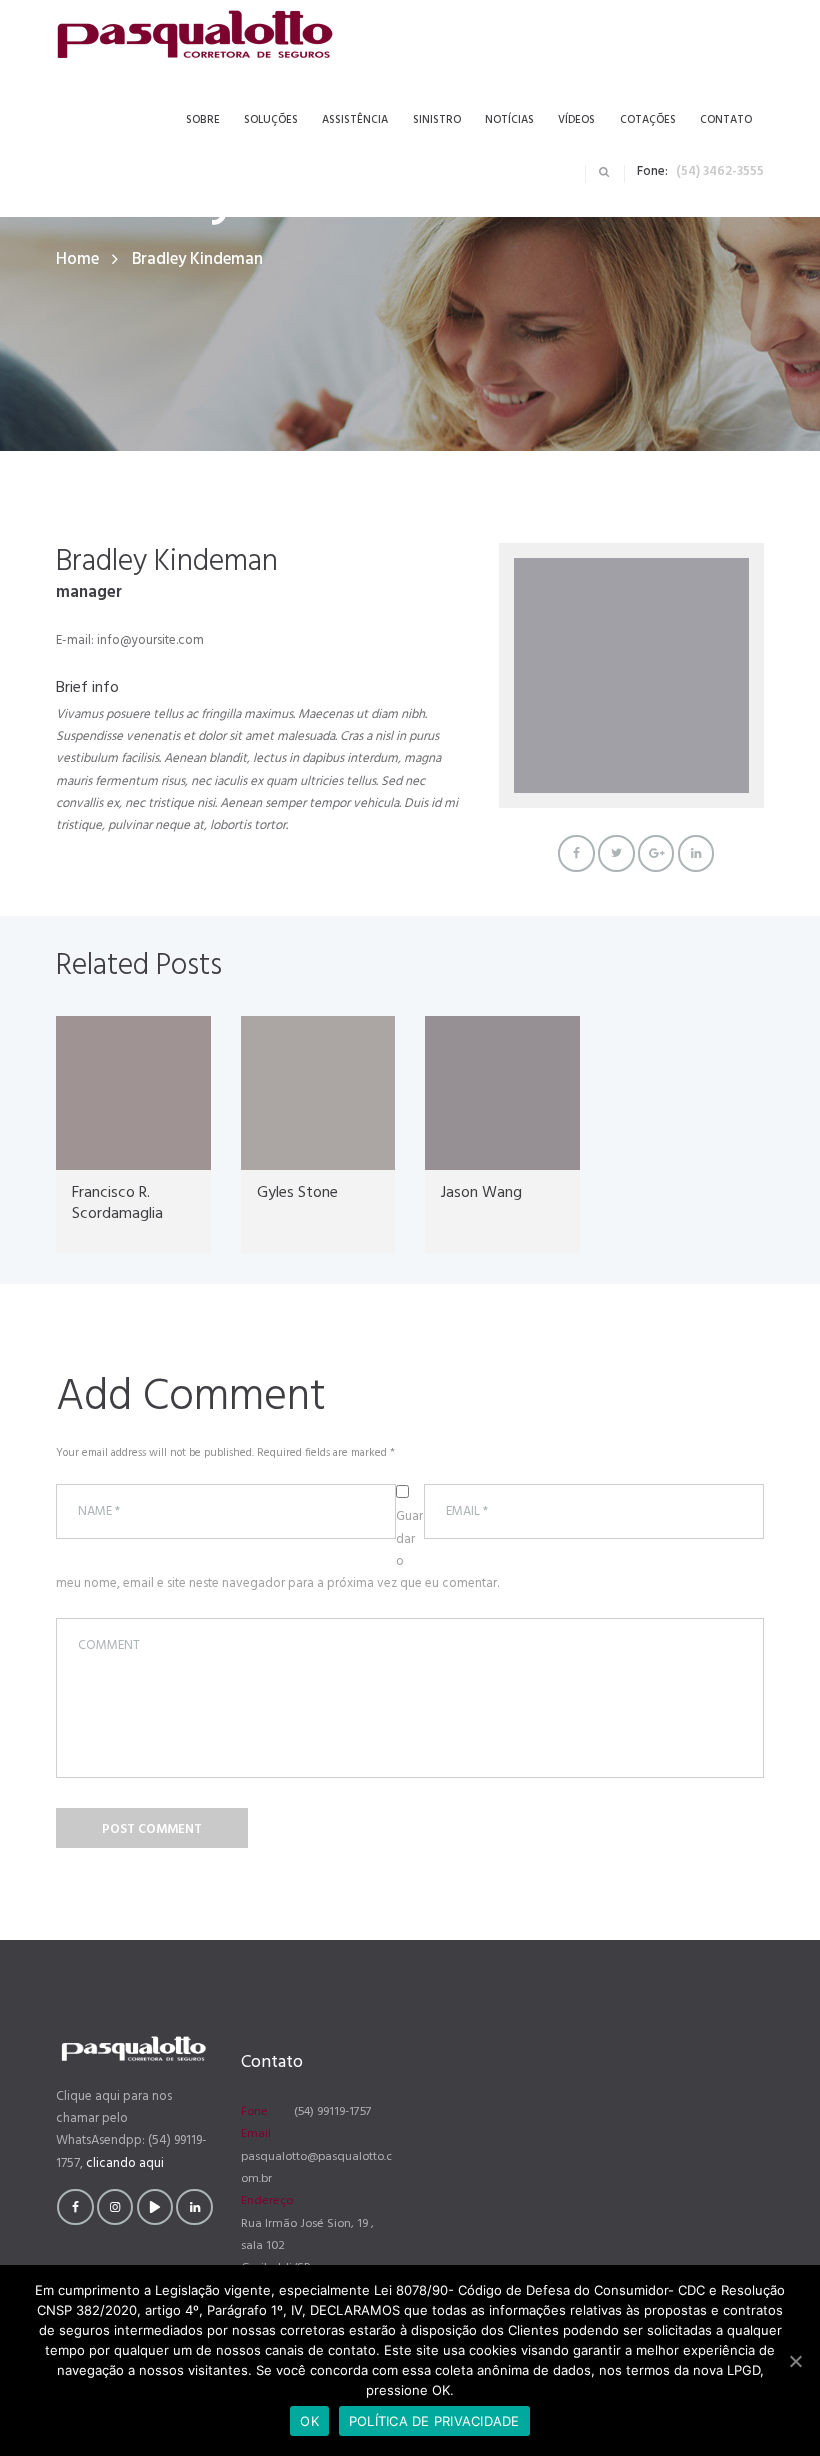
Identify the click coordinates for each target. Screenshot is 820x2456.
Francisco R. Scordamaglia (117, 1203)
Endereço (267, 2201)
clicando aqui (125, 2163)
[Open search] (604, 172)
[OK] (795, 2361)
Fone (254, 2112)
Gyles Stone (297, 1193)
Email (256, 2134)
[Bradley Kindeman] (631, 675)
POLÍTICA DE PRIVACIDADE (434, 2421)
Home (77, 259)
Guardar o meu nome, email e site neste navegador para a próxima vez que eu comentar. (277, 1550)
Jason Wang (481, 1193)
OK (309, 2421)
